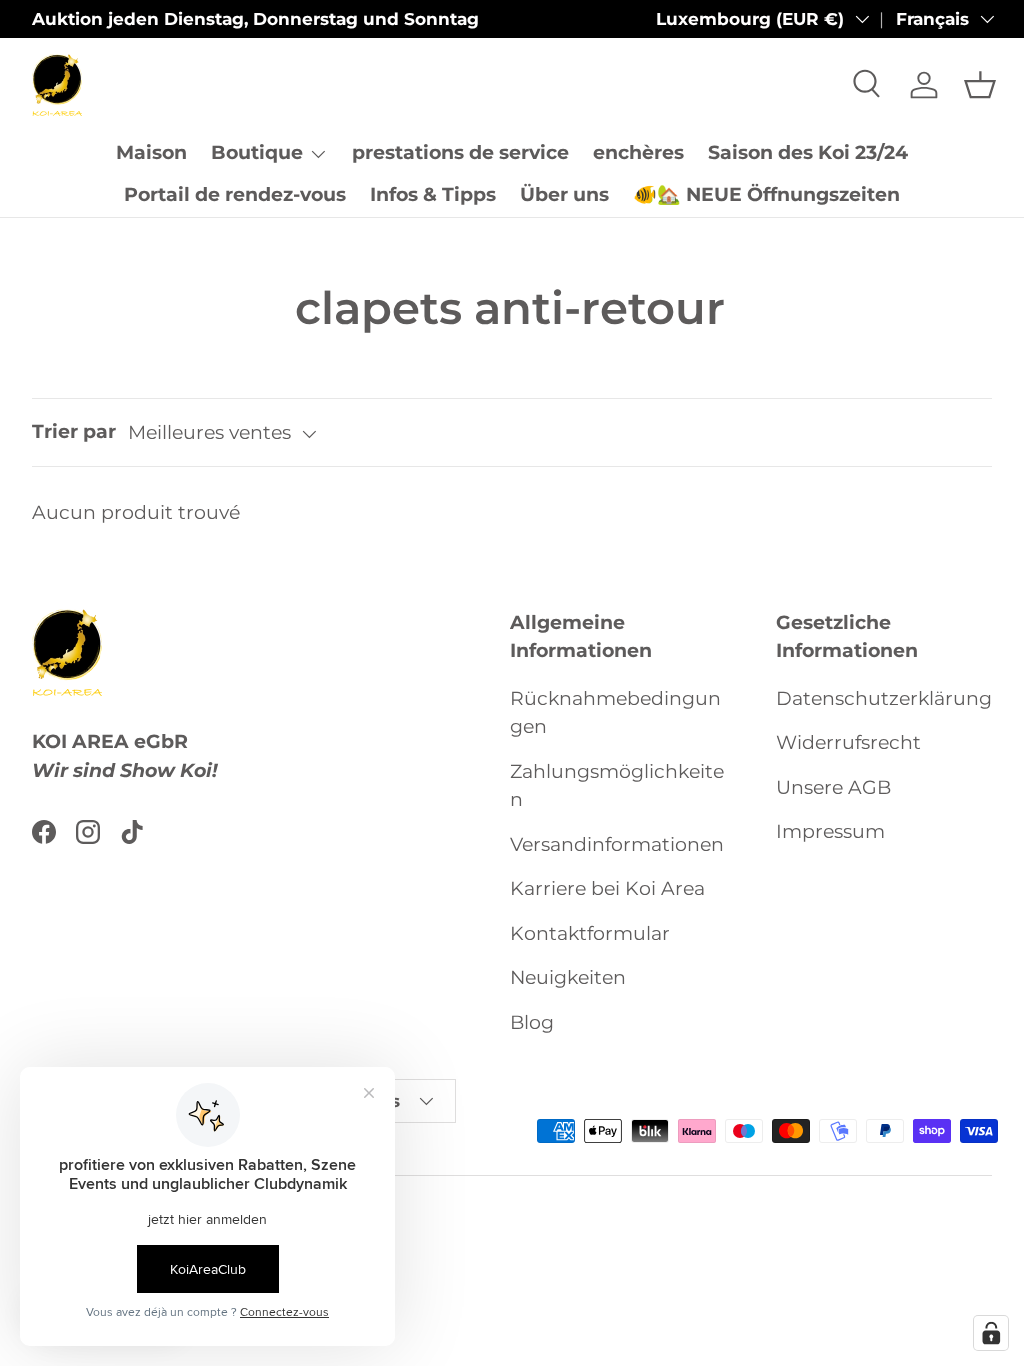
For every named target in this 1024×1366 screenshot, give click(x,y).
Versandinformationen (617, 844)
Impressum (830, 831)
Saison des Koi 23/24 (808, 152)
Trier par (74, 431)
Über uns (564, 194)
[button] (980, 85)
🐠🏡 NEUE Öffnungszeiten (766, 194)
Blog (532, 1022)
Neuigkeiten (568, 977)
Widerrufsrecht (848, 742)
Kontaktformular (590, 933)
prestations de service (460, 152)
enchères (638, 152)
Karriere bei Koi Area (607, 888)
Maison (151, 152)
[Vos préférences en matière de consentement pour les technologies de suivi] (991, 1333)
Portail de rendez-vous (235, 194)
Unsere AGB (833, 787)
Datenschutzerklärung (884, 698)
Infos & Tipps (433, 194)
